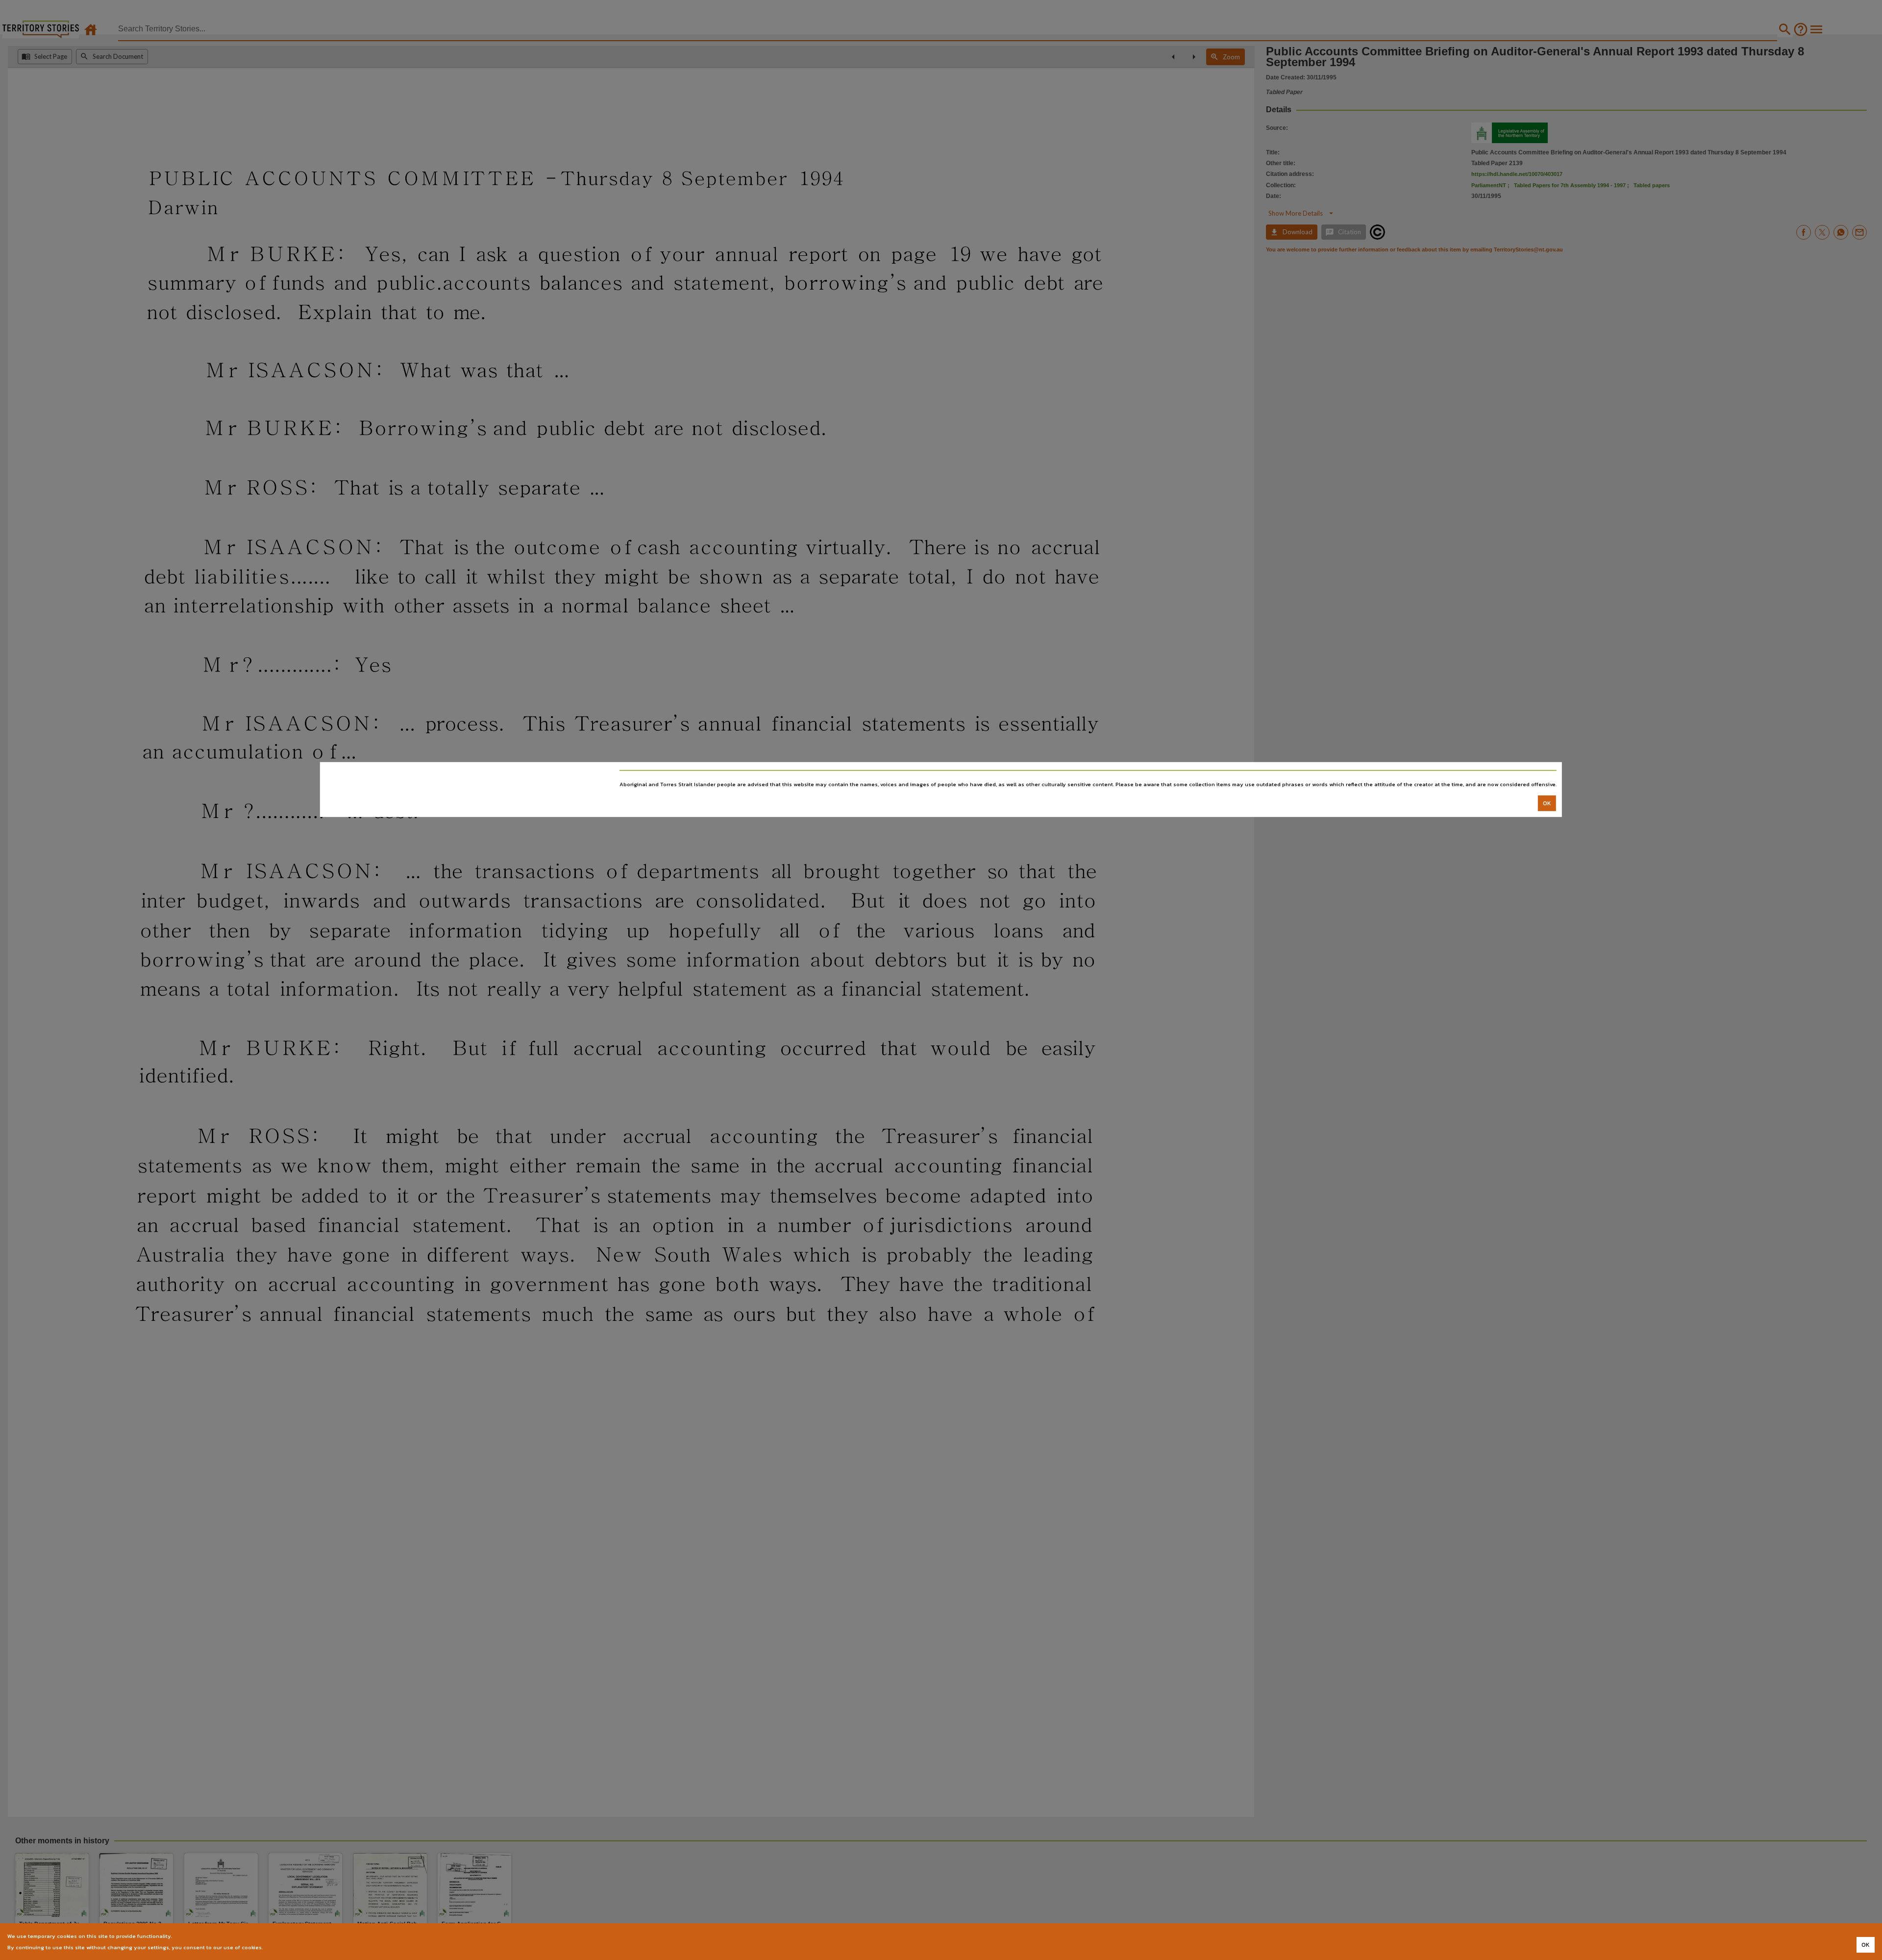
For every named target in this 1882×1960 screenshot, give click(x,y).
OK (1547, 803)
